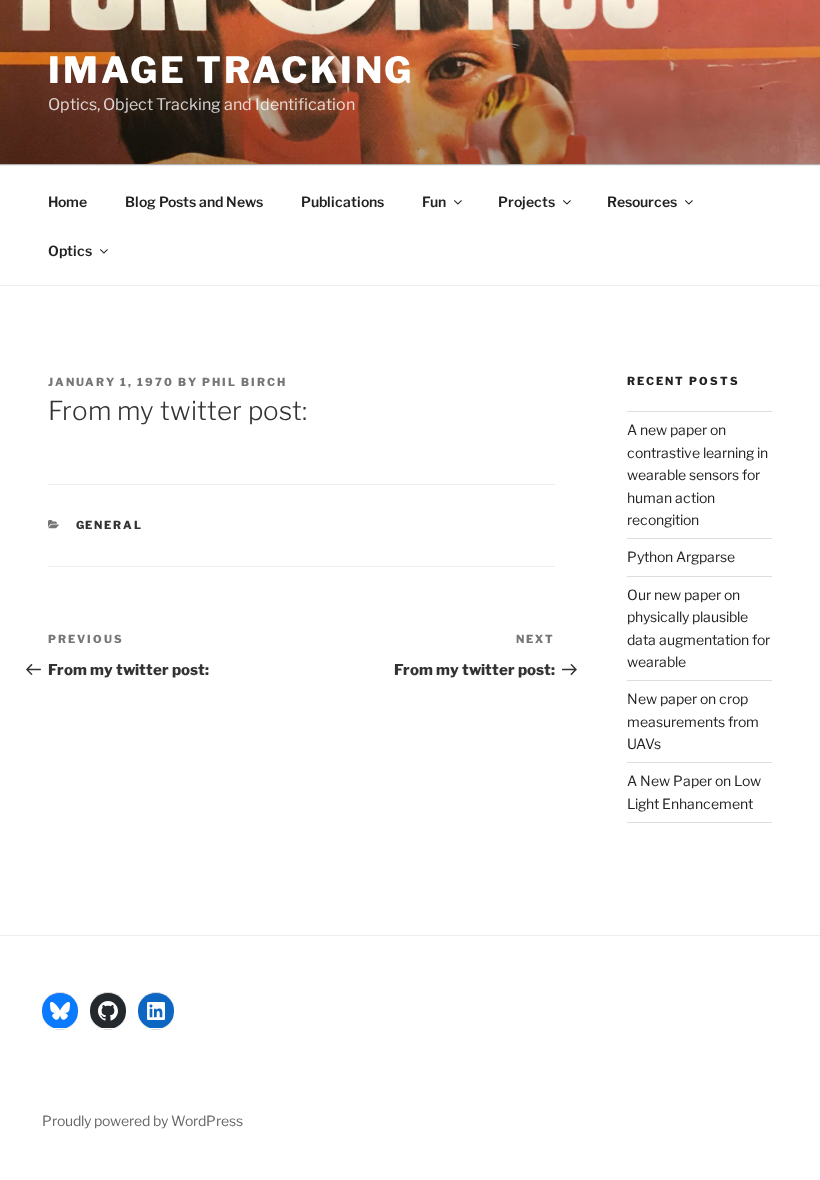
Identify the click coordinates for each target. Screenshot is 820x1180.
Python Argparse (681, 556)
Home (67, 201)
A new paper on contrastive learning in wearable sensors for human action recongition (697, 474)
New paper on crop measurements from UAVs (693, 721)
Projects (526, 201)
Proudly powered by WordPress (142, 1120)
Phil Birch (244, 382)
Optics (70, 250)
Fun (434, 201)
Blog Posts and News (194, 201)
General (110, 525)
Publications (342, 201)
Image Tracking (231, 70)
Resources (642, 201)
